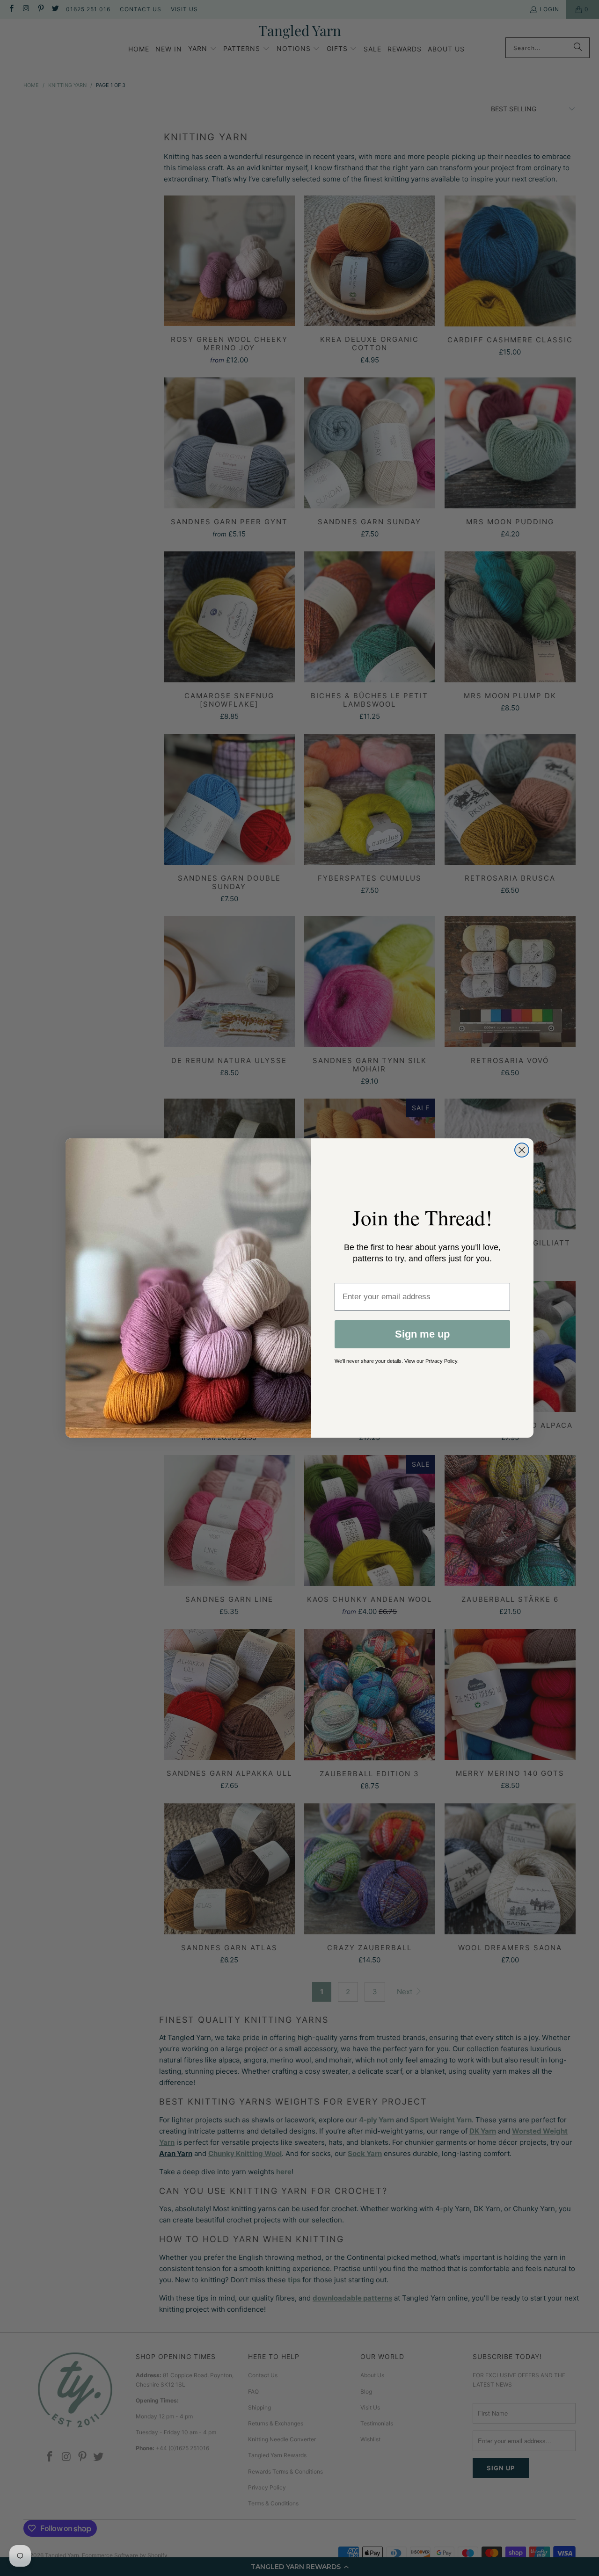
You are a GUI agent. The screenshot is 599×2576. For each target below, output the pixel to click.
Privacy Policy (441, 1361)
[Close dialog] (522, 1150)
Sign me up (422, 1334)
